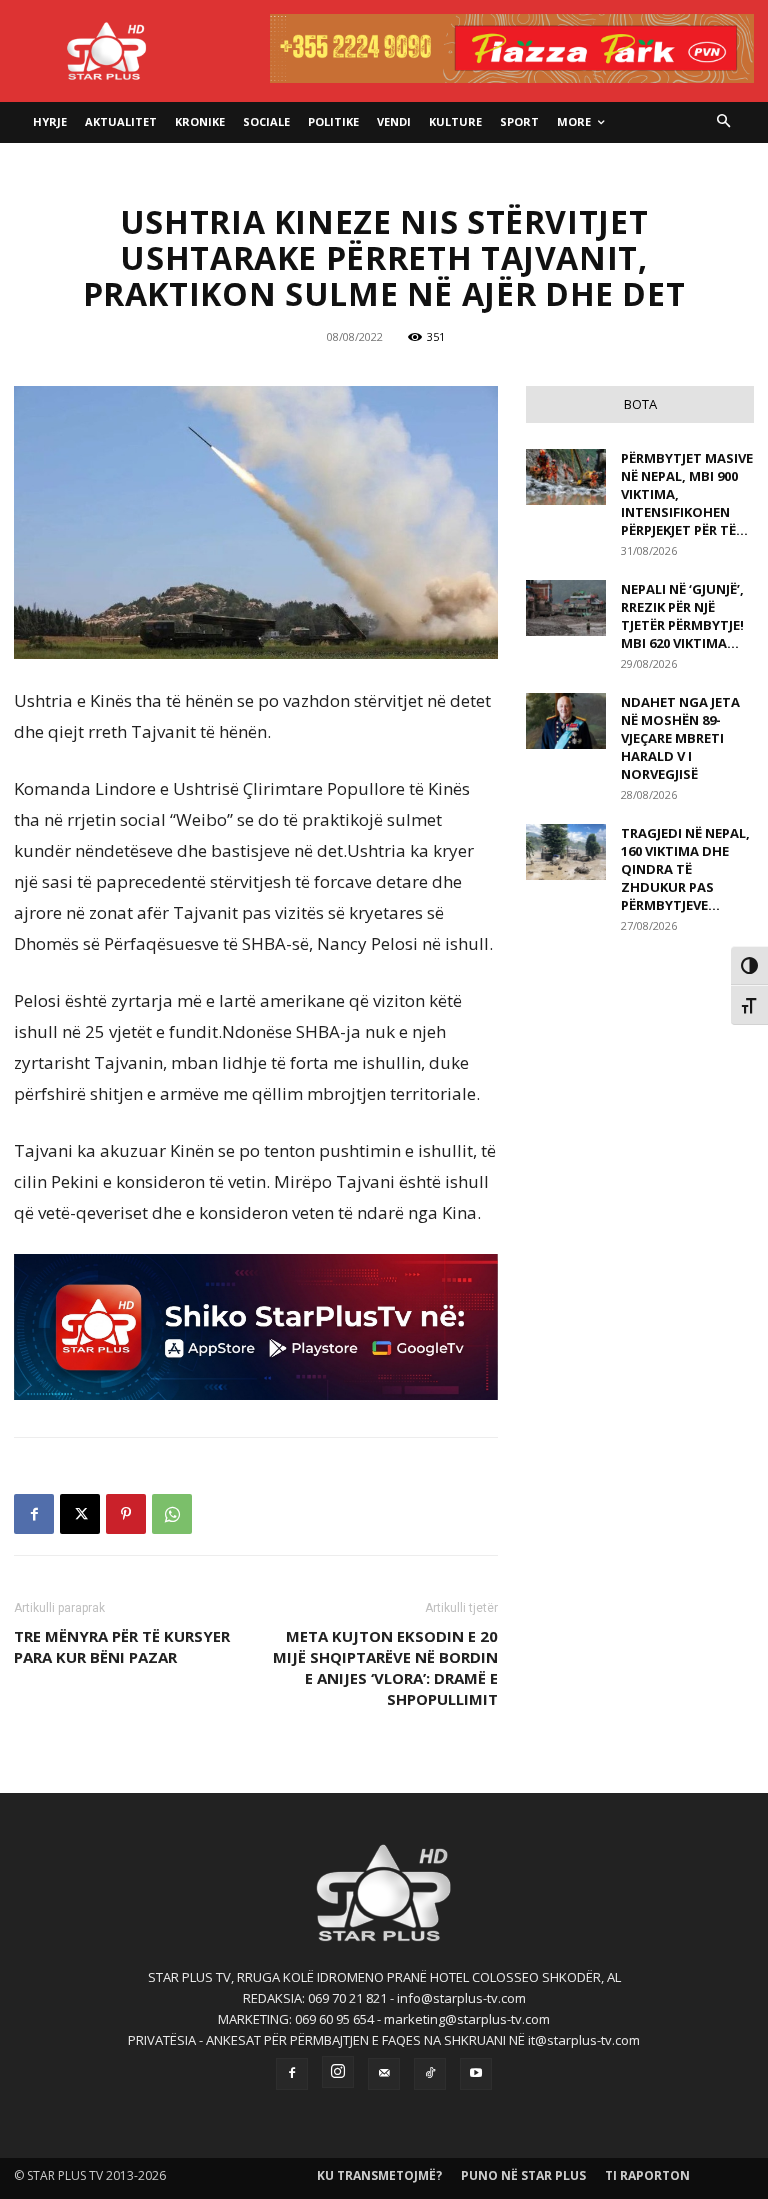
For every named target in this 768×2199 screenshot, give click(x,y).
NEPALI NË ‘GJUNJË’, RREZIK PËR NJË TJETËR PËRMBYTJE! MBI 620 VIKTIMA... (682, 616)
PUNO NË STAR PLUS (523, 2175)
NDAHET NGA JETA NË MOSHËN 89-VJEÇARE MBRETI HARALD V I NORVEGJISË (680, 738)
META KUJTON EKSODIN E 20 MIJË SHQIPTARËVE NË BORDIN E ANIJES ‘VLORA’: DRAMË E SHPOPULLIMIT (385, 1667)
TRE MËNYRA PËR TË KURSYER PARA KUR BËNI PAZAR (122, 1646)
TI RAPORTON (647, 2175)
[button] (724, 122)
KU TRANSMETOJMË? (379, 2175)
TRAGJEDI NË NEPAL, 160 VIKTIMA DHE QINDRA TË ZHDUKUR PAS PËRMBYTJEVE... (685, 869)
